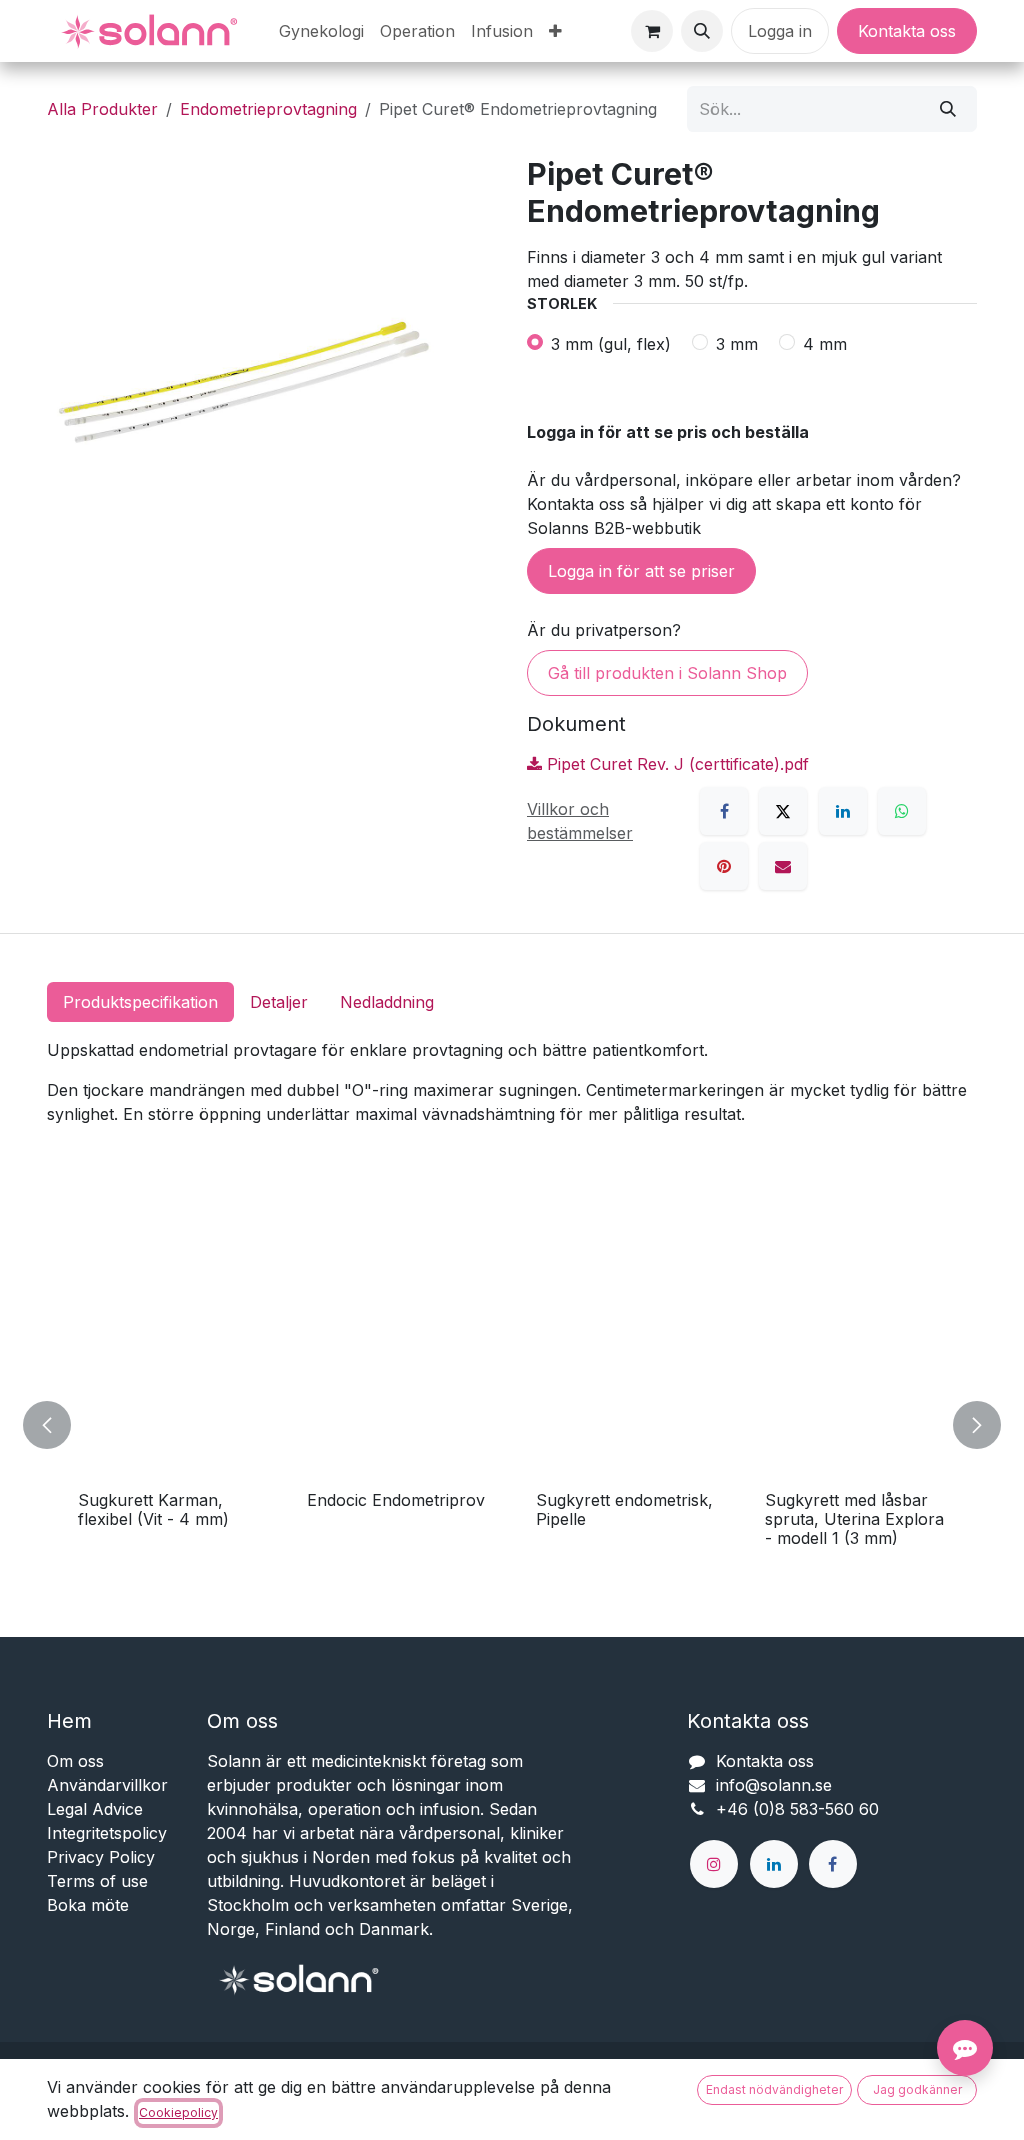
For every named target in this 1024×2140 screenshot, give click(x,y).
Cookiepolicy (178, 2112)
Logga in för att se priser (641, 571)
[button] (702, 31)
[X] (783, 811)
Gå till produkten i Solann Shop (667, 673)
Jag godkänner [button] (917, 2089)
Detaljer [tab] (279, 1002)
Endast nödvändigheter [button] (774, 2089)
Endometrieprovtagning (268, 109)
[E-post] (783, 866)
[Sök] (948, 109)
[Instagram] (714, 1864)
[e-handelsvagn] (652, 31)
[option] (512, 1425)
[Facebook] (724, 811)
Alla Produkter (102, 109)
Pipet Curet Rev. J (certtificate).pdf (675, 764)
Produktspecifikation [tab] (140, 1002)
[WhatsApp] (902, 811)
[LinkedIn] (843, 811)
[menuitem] (321, 31)
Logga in (780, 31)
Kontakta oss (907, 31)
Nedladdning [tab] (387, 1002)
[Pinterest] (724, 866)
